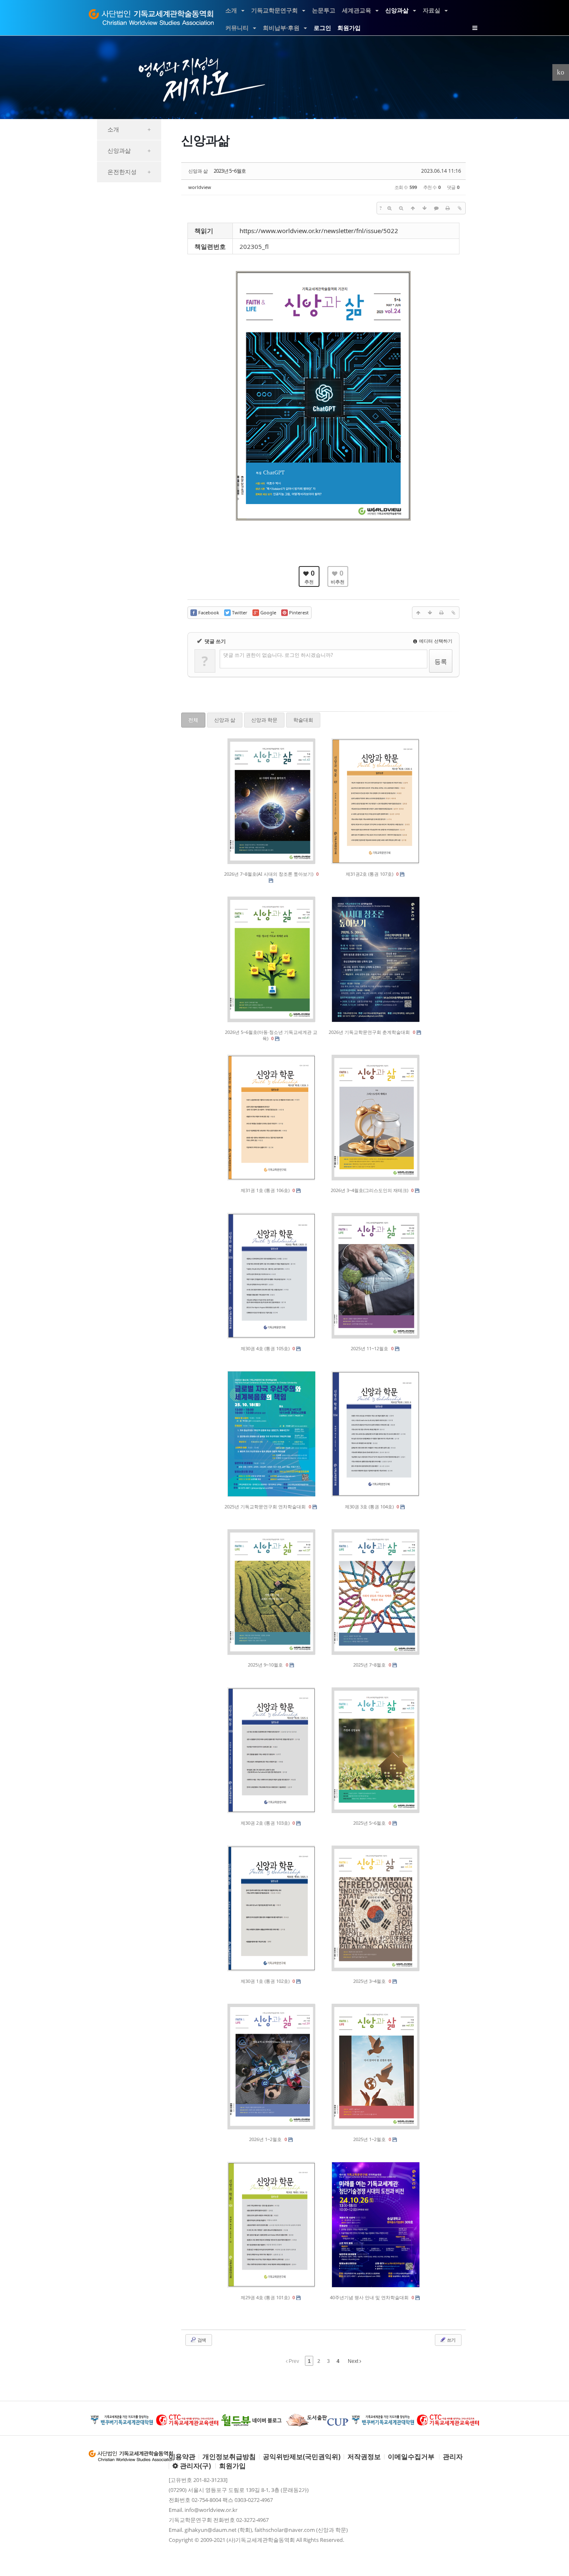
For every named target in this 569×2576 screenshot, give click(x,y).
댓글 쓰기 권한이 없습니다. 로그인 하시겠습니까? (278, 655)
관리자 (453, 2457)
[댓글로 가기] (436, 208)
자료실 (432, 10)
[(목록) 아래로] (424, 208)
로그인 (322, 28)
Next (354, 2361)
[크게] (389, 208)
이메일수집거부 (411, 2457)
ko (561, 72)
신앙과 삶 (225, 720)
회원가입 (349, 28)
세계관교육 (357, 10)
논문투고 (324, 10)
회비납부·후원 (281, 28)
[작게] (401, 208)
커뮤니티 (237, 28)
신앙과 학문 (264, 720)
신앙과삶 (397, 10)
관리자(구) (195, 2466)
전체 (193, 720)
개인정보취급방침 (229, 2457)
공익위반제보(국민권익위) (302, 2457)
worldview (200, 187)
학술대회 (303, 720)
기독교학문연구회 (275, 10)
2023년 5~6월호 (230, 171)
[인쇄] (448, 208)
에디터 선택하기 (435, 641)
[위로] (413, 208)
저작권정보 (364, 2457)
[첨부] (459, 208)
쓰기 (451, 2340)
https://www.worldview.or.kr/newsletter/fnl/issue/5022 (319, 231)
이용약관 (182, 2457)
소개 (231, 10)
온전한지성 (129, 172)
